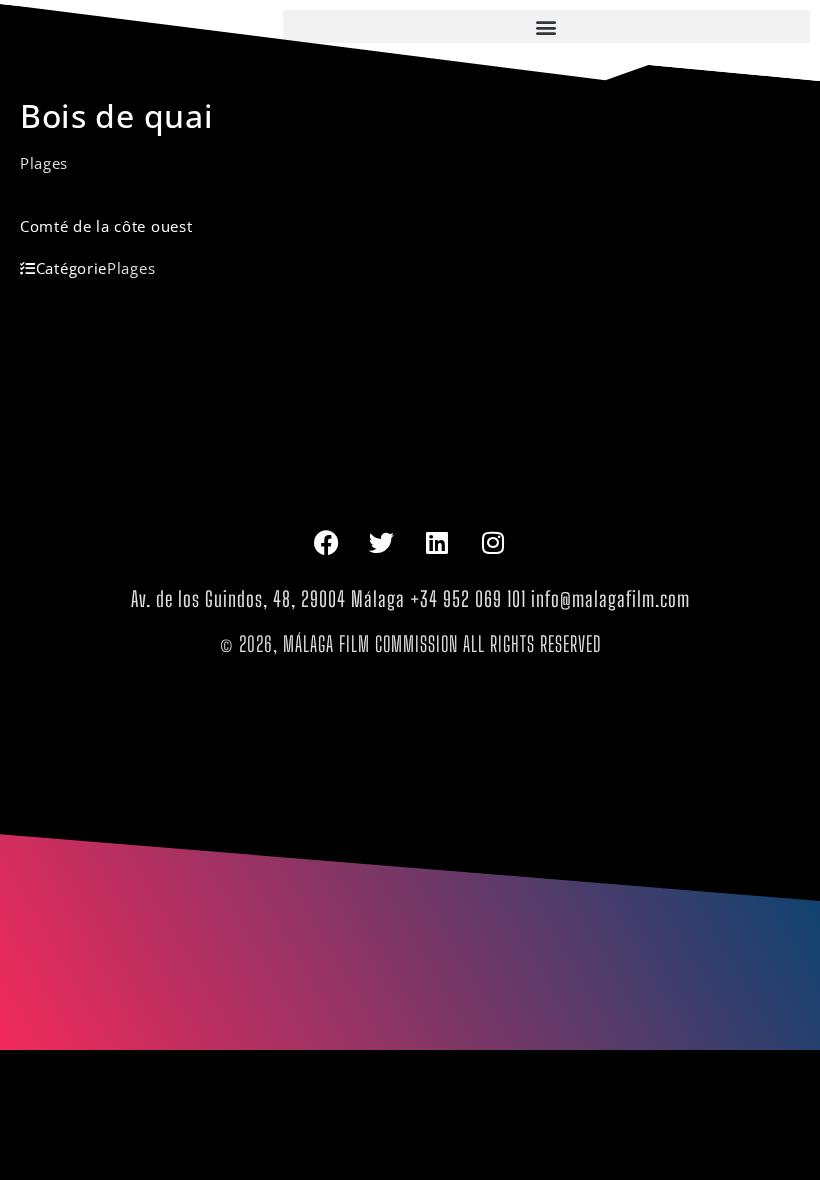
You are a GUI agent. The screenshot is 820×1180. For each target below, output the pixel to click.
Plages (44, 163)
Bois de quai (116, 115)
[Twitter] (382, 543)
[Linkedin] (438, 543)
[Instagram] (494, 543)
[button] (546, 26)
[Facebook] (326, 543)
